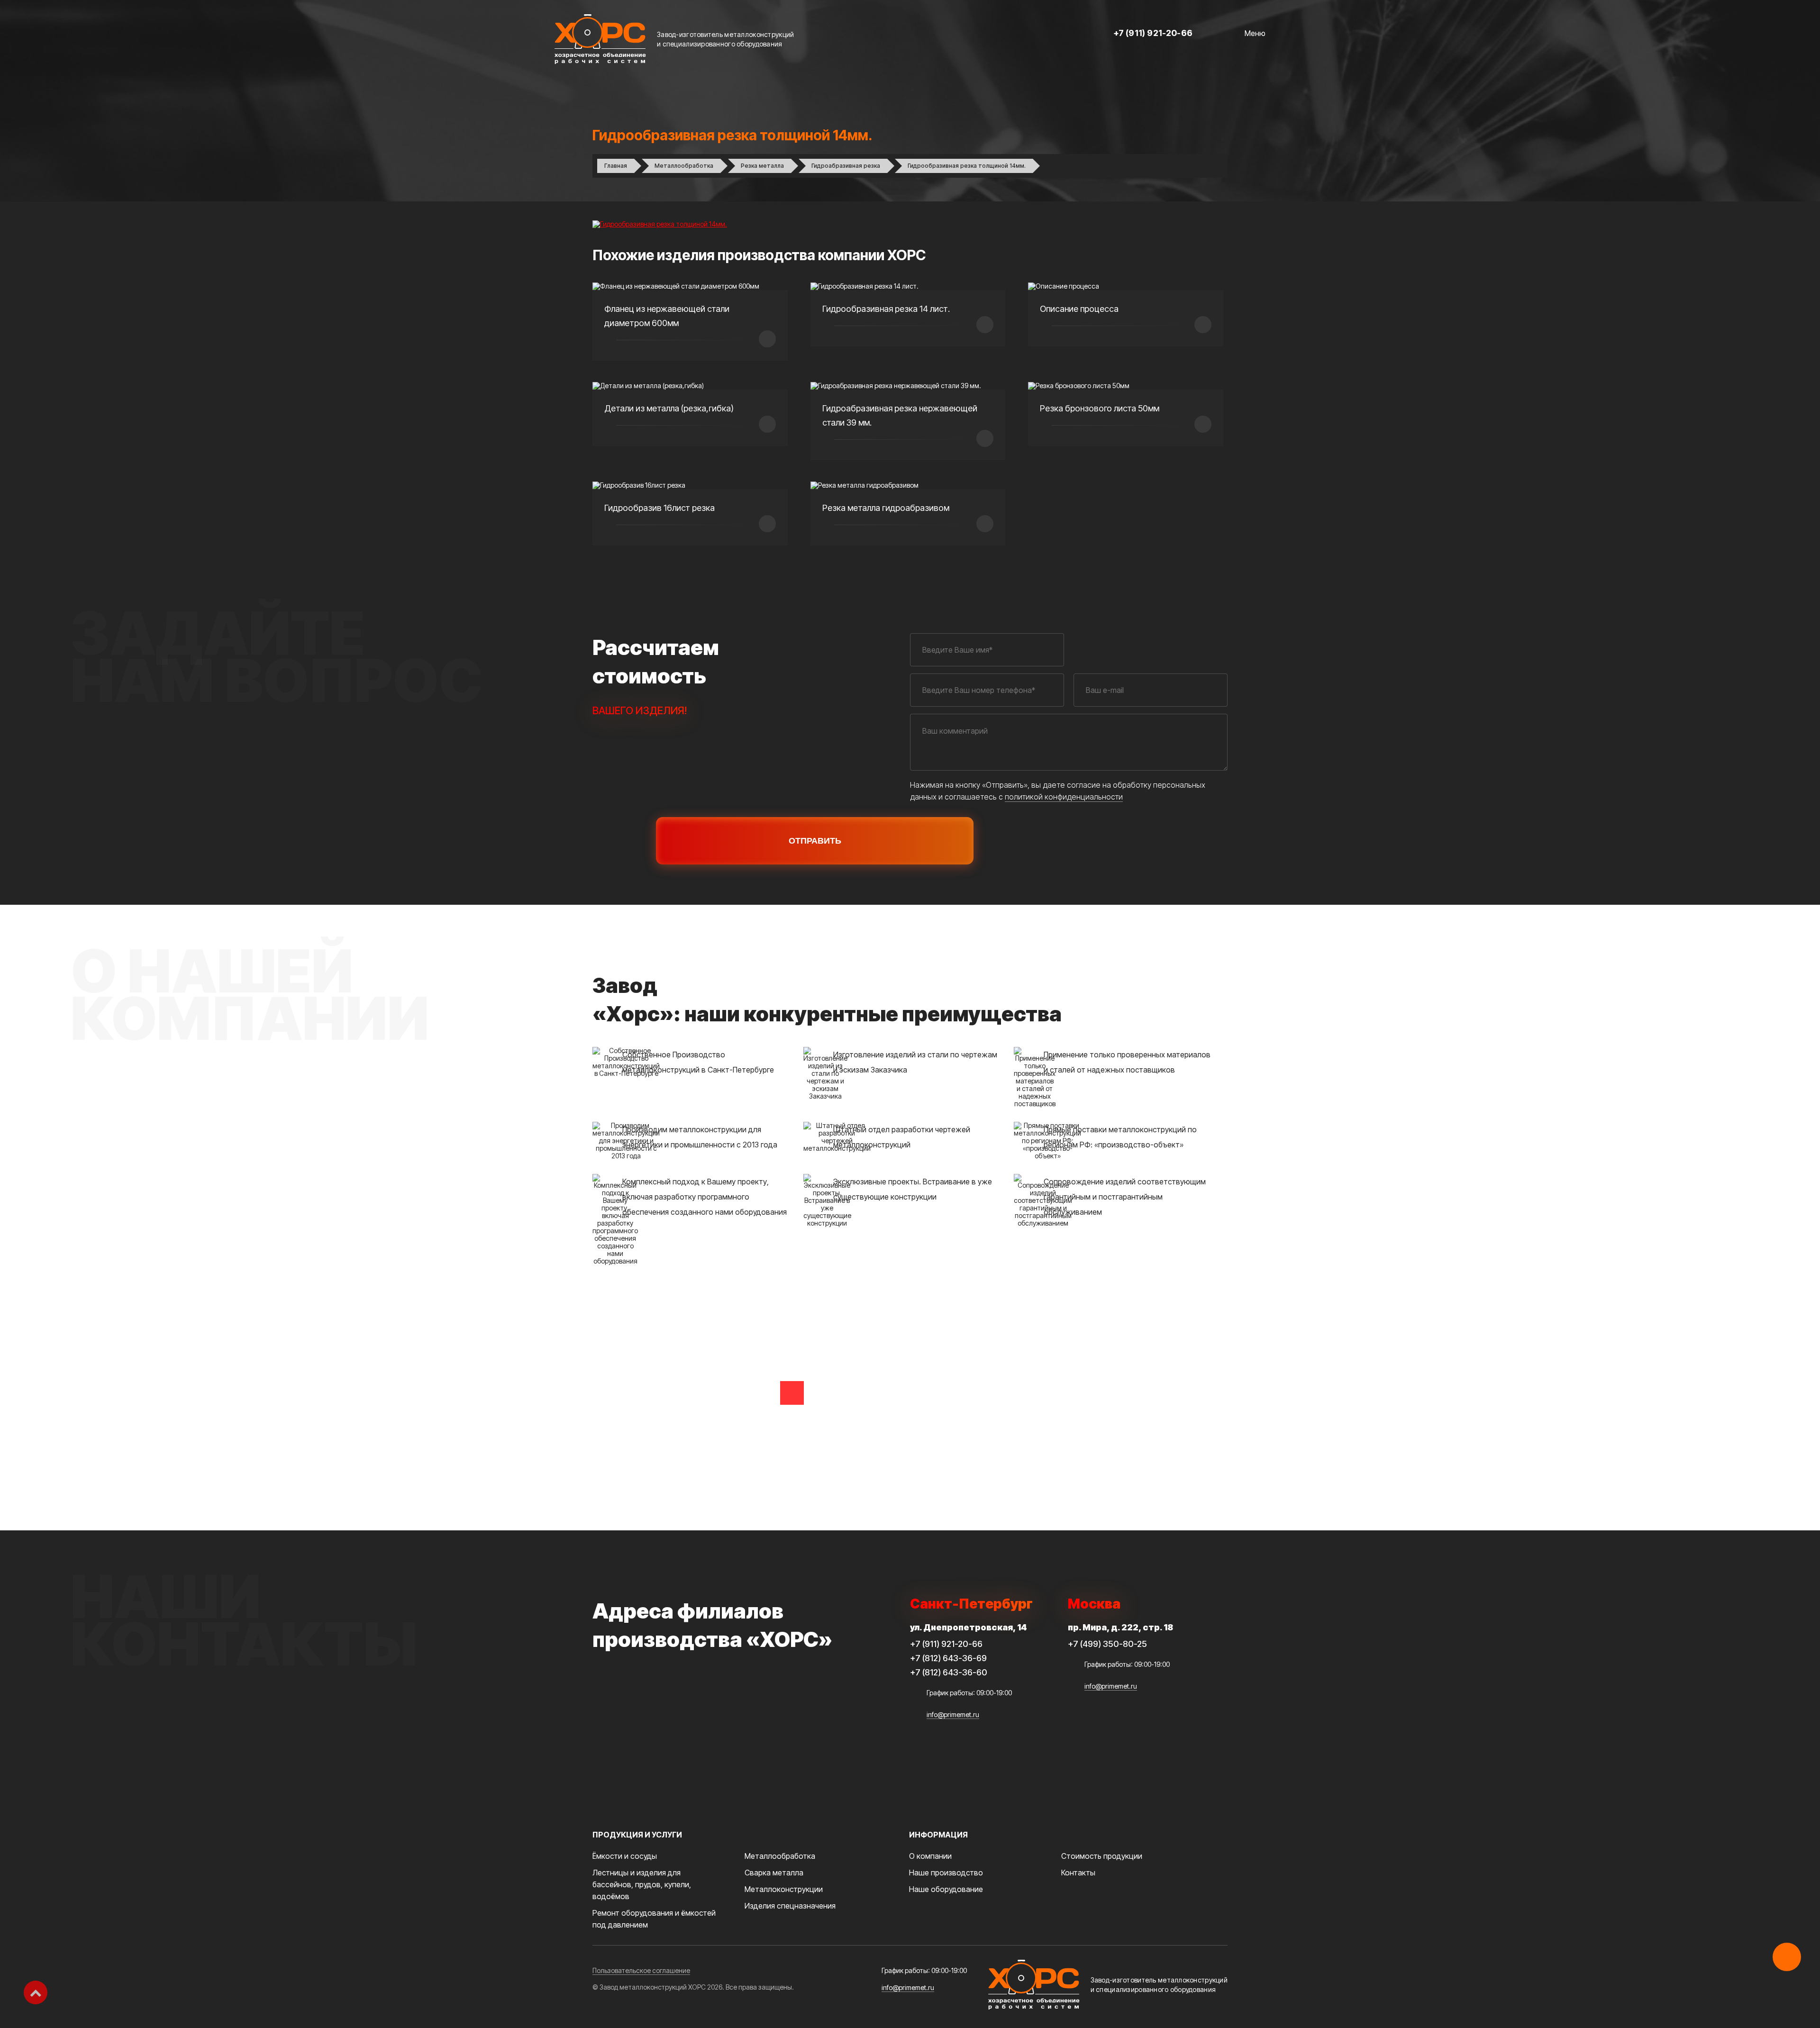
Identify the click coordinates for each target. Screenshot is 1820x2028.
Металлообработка (780, 1856)
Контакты (1078, 1873)
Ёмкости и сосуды (625, 1856)
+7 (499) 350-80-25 (1107, 1644)
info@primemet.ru (953, 1714)
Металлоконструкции (784, 1889)
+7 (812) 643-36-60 (949, 1672)
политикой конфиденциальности (1064, 797)
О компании (930, 1856)
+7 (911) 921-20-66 (1153, 33)
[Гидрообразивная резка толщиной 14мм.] (660, 224)
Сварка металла (774, 1873)
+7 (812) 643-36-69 (948, 1658)
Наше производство (946, 1873)
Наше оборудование (946, 1889)
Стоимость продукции (1102, 1856)
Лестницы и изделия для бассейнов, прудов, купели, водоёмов (642, 1884)
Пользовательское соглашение (641, 1970)
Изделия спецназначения (790, 1906)
